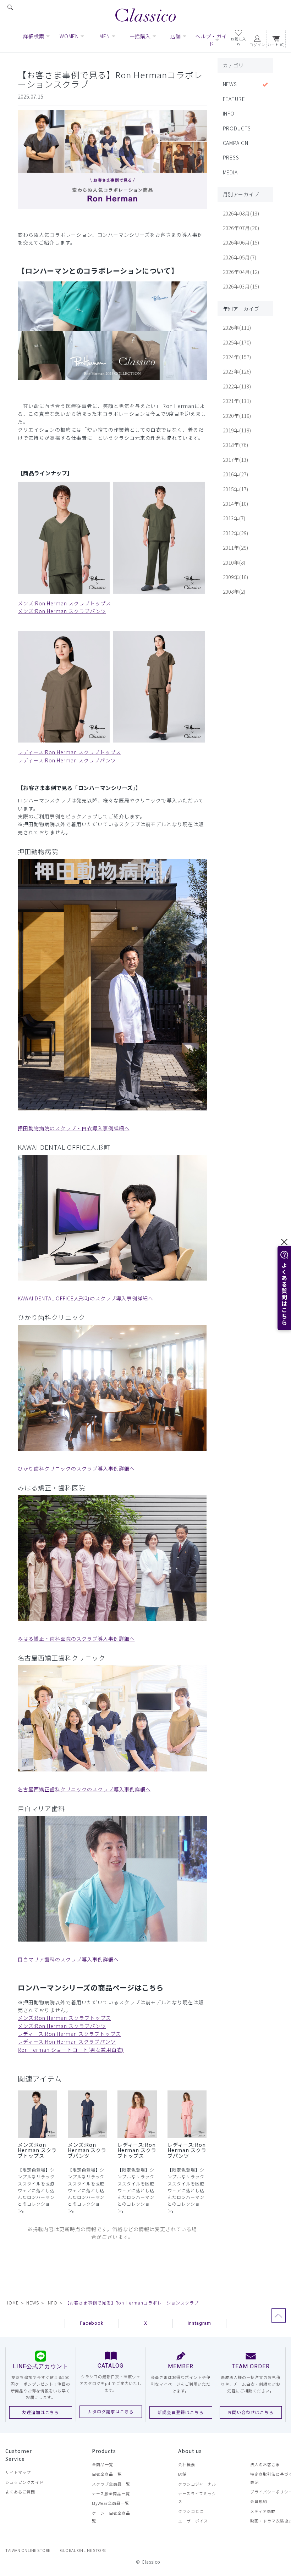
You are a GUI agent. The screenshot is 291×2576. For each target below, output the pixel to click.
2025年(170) (237, 342)
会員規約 (259, 2501)
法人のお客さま (265, 2464)
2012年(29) (236, 533)
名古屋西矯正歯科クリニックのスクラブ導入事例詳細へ (84, 1789)
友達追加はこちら (40, 2412)
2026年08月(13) (241, 213)
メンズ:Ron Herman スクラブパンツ (62, 611)
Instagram (200, 2323)
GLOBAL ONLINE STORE (83, 2550)
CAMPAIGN (236, 143)
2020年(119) (237, 416)
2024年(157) (237, 357)
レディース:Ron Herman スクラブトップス (69, 752)
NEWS (230, 84)
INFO (229, 113)
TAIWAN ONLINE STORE (28, 2550)
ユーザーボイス (193, 2521)
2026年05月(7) (240, 257)
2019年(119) (237, 430)
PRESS (231, 157)
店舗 (182, 2474)
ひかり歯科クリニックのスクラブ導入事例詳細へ (76, 1468)
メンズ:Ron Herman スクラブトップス (64, 603)
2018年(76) (236, 445)
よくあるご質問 (20, 2492)
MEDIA (230, 172)
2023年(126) (237, 371)
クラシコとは (191, 2511)
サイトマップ (18, 2472)
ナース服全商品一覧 (111, 2493)
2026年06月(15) (241, 242)
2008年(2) (234, 592)
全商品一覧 (103, 2464)
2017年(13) (236, 460)
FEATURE (234, 99)
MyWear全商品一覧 (111, 2503)
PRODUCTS (237, 128)
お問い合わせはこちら (251, 2412)
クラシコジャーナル (197, 2484)
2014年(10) (236, 504)
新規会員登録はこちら (181, 2412)
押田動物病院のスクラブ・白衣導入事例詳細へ (74, 1128)
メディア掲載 (263, 2511)
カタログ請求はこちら (111, 2411)
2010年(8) (234, 562)
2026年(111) (237, 327)
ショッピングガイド (24, 2482)
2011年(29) (236, 548)
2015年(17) (236, 489)
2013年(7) (234, 518)
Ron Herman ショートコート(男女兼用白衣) (71, 2050)
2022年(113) (237, 386)
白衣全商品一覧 (107, 2474)
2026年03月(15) (241, 286)
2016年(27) (236, 474)
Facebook (92, 2323)
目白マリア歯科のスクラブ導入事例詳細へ (68, 1959)
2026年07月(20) (241, 228)
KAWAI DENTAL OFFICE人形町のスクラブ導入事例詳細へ (86, 1298)
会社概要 (187, 2464)
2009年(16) (236, 577)
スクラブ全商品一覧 (111, 2484)
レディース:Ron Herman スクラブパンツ (67, 760)
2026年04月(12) (241, 272)
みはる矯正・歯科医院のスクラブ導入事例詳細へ (76, 1639)
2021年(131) (237, 401)
